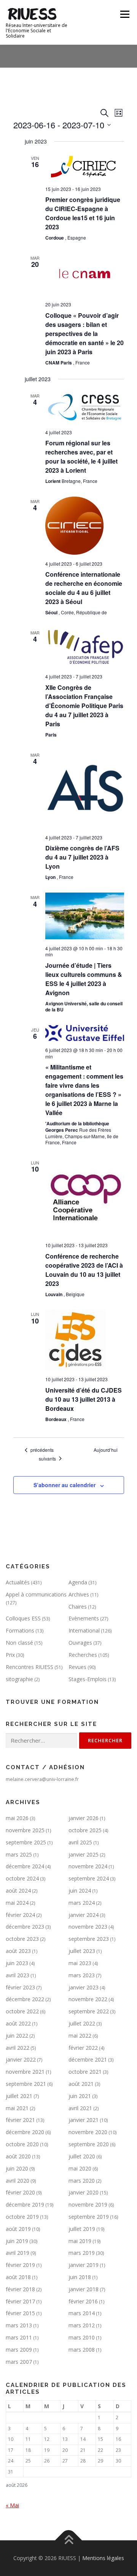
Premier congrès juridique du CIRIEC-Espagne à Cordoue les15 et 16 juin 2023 (83, 213)
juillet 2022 (82, 2023)
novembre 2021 (25, 2072)
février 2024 (20, 1915)
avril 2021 (80, 2108)
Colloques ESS (23, 1618)
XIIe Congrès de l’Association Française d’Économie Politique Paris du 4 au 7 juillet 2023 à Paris (84, 706)
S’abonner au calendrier (65, 1485)
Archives (79, 1594)
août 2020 (18, 2156)
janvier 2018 (84, 2289)
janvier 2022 (21, 2059)
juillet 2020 (82, 2156)
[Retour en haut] (69, 2541)
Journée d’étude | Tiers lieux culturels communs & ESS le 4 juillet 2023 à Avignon (84, 979)
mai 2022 (80, 2036)
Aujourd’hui (106, 1450)
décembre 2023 (25, 1927)
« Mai (12, 2505)
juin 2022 (17, 2036)
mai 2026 (17, 1818)
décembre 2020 (25, 2132)
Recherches (83, 1655)
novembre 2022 (88, 1999)
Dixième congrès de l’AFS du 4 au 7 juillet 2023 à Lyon (82, 857)
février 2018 (20, 2289)
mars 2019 (82, 2253)
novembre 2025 (25, 1830)
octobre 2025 (85, 1830)
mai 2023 (80, 1963)
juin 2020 (17, 2168)
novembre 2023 (88, 1927)
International (84, 1630)
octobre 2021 (85, 2072)
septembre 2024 (89, 1878)
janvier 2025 (84, 1854)
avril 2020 (18, 2181)
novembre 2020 (88, 2132)
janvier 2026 (84, 1818)
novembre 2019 (88, 2205)
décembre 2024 (25, 1866)
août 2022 (18, 2023)
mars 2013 (19, 2325)
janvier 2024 (84, 1915)
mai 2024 (17, 1903)
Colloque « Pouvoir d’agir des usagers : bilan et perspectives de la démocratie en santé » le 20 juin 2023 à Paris (84, 334)
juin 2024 (80, 1891)
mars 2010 (82, 2337)
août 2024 (18, 1891)
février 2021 (20, 2120)
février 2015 (20, 2313)
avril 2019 (18, 2253)
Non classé (19, 1643)
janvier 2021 (84, 2120)
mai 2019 (80, 2241)
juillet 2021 (19, 2096)
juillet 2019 (82, 2229)
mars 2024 (82, 1903)
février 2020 (20, 2192)
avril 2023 (18, 1975)
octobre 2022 (22, 2011)
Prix (10, 1655)
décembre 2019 (25, 2205)
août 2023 (18, 1951)
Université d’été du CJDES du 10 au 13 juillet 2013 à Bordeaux (84, 1399)
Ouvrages (80, 1643)
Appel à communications (36, 1594)
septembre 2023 (89, 1939)
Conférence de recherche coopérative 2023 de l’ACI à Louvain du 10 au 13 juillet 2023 (84, 1270)
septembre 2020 (89, 2144)
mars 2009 (19, 2350)
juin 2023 (17, 1963)
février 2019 (20, 2265)
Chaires (78, 1607)
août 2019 (18, 2229)
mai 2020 (80, 2168)
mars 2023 (82, 1975)
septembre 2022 (89, 2011)
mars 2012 (82, 2325)
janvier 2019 (84, 2265)
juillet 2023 (82, 1951)
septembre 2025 (26, 1842)
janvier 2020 (84, 2192)
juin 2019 (17, 2241)
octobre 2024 (22, 1878)
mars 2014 (82, 2313)
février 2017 (20, 2301)
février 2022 (83, 2048)
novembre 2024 (88, 1866)
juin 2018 (80, 2277)
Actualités (18, 1582)
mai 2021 (17, 2108)
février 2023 (20, 1987)
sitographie (19, 1679)
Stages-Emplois (88, 1679)
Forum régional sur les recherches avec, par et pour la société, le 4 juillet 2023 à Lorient (81, 457)
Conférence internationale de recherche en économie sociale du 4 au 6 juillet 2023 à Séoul (84, 588)
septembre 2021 (26, 2084)
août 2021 (81, 2084)
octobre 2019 (22, 2217)
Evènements (84, 1618)
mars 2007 (19, 2362)
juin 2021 (80, 2096)
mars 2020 (82, 2181)
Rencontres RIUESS (29, 1667)
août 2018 (18, 2277)
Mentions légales (103, 2558)
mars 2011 (19, 2337)
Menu (124, 14)
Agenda (78, 1582)
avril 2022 (18, 2048)
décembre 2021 (88, 2059)
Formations (20, 1630)
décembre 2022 (25, 1999)
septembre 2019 (89, 2217)
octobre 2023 (22, 1939)
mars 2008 (82, 2350)
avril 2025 (80, 1842)
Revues (77, 1667)
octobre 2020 (22, 2144)
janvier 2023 (84, 1987)
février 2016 (83, 2301)
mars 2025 (19, 1854)
